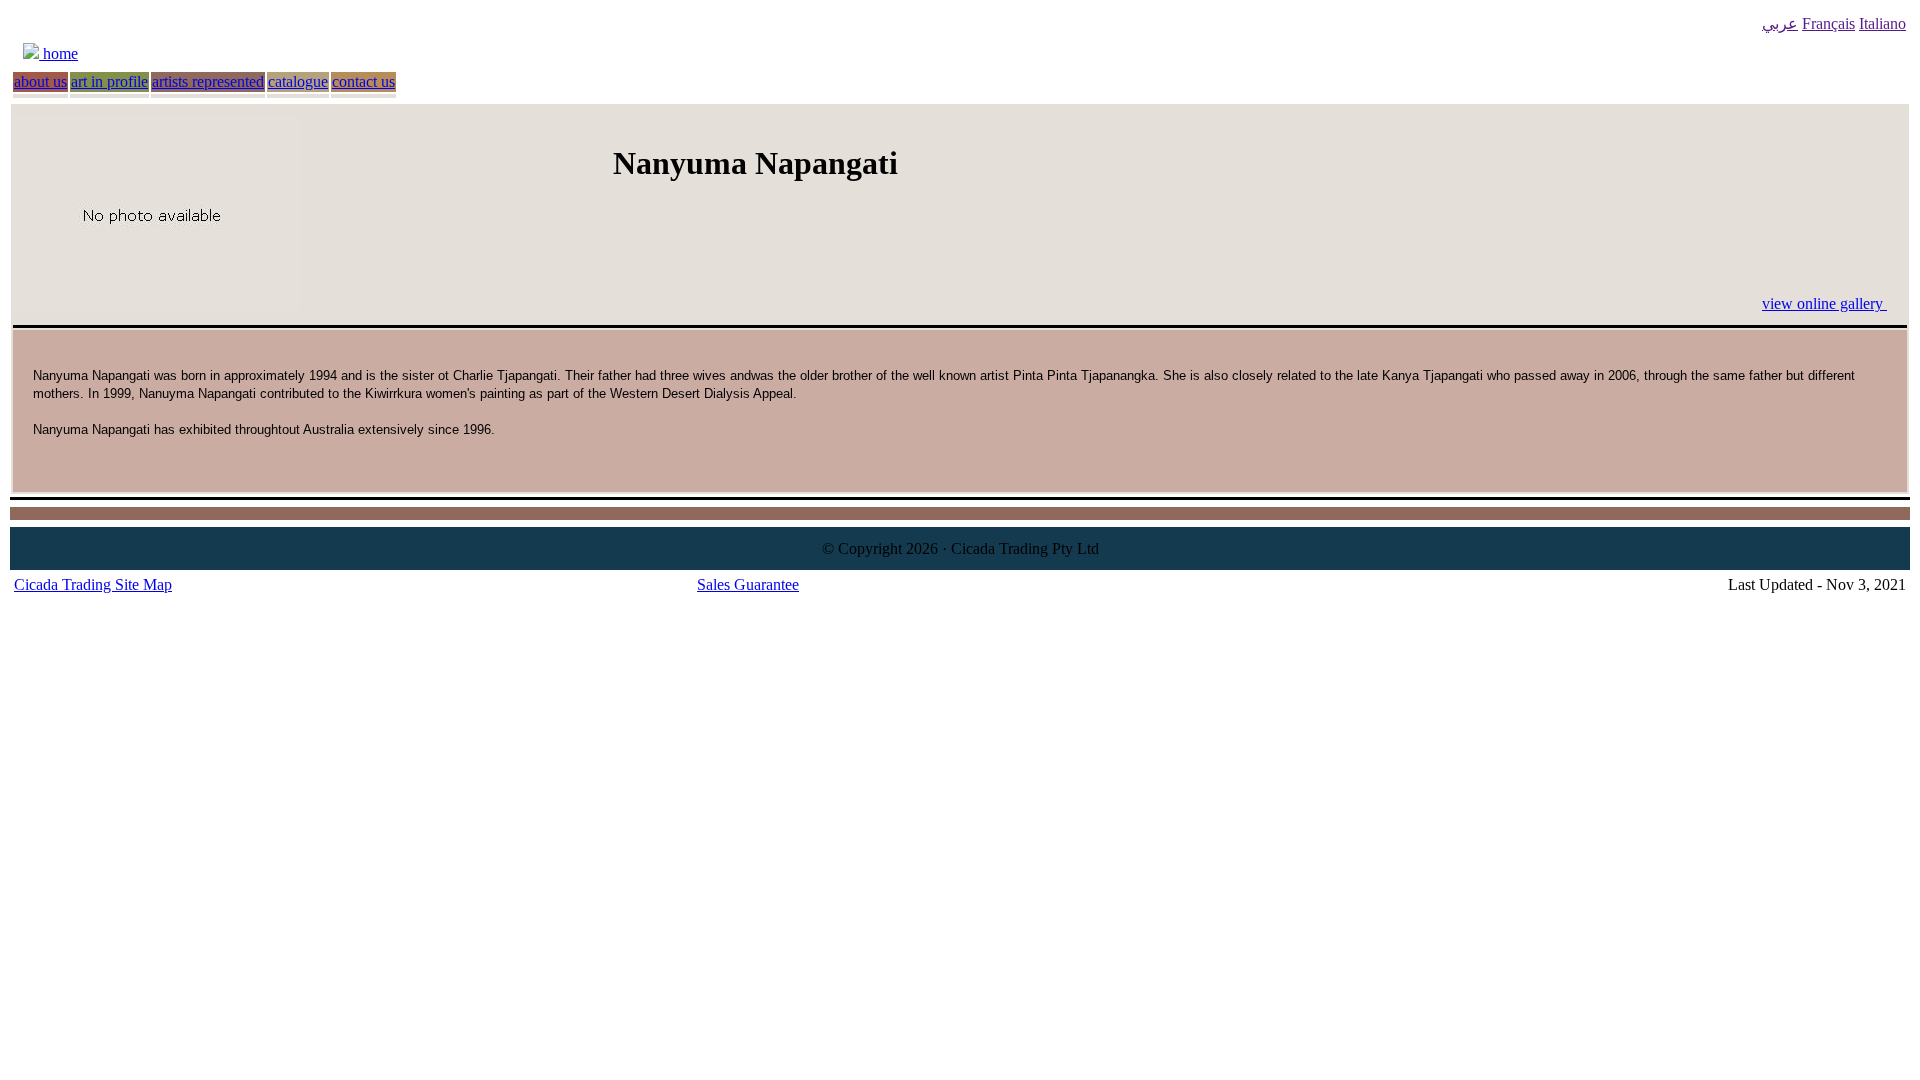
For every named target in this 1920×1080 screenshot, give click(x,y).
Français (1828, 23)
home (58, 53)
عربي (1780, 23)
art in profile (109, 81)
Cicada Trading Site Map (93, 584)
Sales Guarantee (748, 584)
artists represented (208, 81)
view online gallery (1824, 303)
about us (40, 81)
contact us (363, 81)
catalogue (298, 81)
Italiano (1882, 23)
